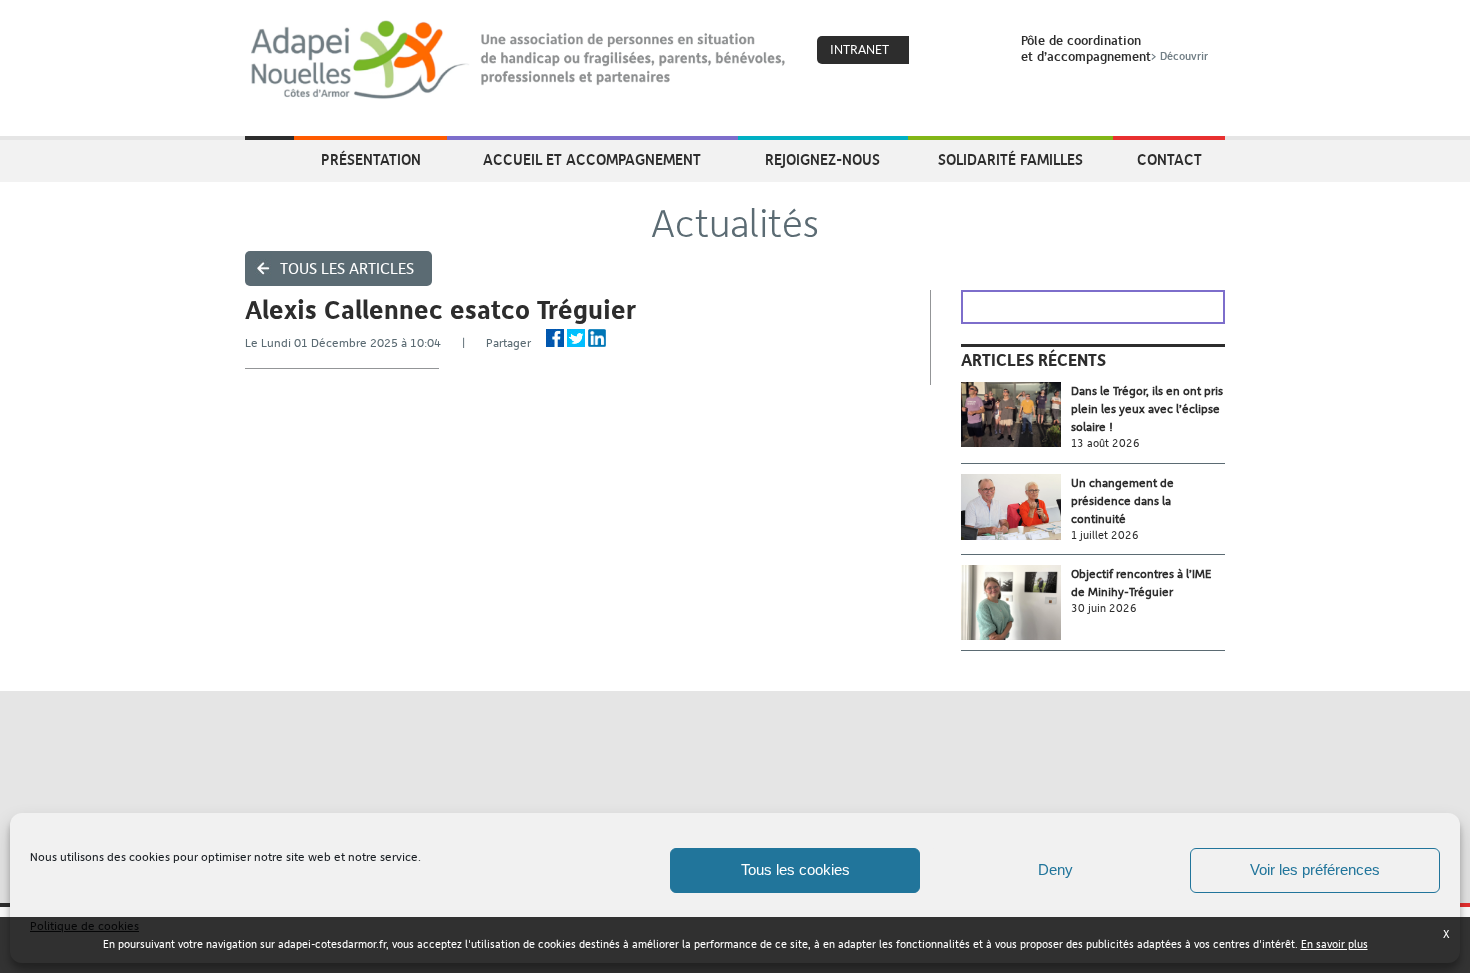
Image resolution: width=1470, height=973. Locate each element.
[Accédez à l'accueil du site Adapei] (269, 161)
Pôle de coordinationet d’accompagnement (1114, 48)
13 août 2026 (1105, 443)
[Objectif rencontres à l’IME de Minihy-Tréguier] (1016, 602)
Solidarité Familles (1010, 159)
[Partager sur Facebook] (555, 338)
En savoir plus (1334, 944)
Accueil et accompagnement (592, 159)
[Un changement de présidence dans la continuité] (1016, 507)
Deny (1055, 869)
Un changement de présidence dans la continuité (1122, 501)
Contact (1169, 159)
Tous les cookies (795, 869)
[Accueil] (519, 60)
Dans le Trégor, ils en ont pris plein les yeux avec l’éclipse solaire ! (1147, 409)
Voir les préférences (1315, 869)
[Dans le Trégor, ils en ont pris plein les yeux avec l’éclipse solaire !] (1016, 414)
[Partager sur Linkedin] (597, 338)
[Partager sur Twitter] (576, 338)
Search (980, 51)
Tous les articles (347, 268)
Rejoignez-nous (822, 159)
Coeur (937, 51)
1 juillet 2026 (1105, 535)
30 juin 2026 (1104, 608)
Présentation (371, 159)
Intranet (859, 49)
